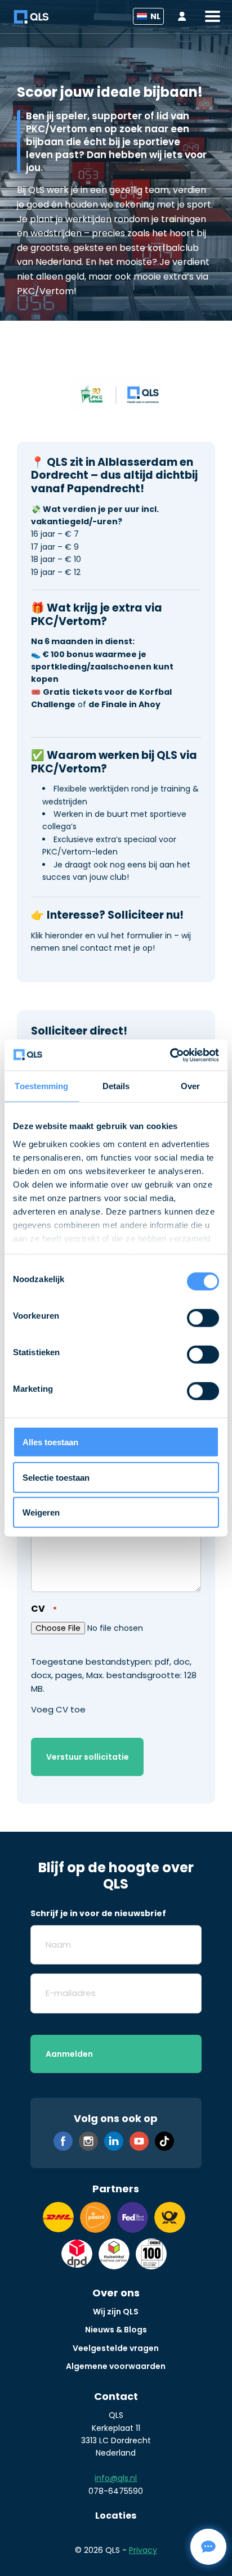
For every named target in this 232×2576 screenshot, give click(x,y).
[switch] (203, 1318)
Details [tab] (116, 1086)
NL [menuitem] (155, 16)
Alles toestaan (50, 1442)
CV (44, 1609)
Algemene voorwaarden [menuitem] (116, 2366)
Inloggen (185, 17)
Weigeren (41, 1512)
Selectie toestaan (56, 1477)
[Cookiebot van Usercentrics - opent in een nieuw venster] (170, 1055)
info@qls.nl (116, 2478)
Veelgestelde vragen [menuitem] (116, 2348)
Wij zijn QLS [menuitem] (116, 2312)
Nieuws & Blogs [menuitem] (116, 2330)
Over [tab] (190, 1086)
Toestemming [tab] (41, 1086)
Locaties (116, 2516)
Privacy (143, 2550)
